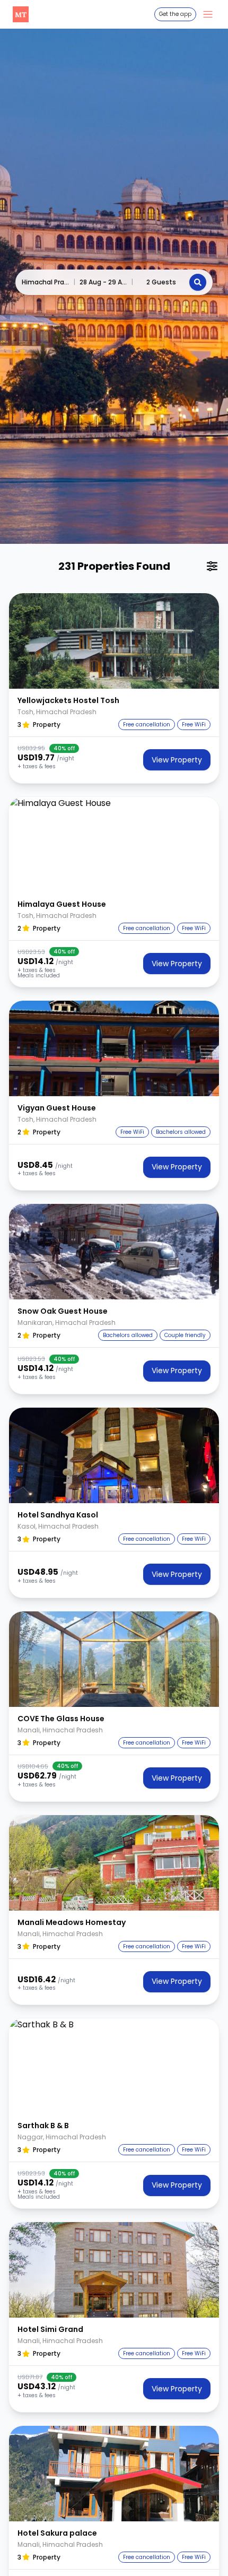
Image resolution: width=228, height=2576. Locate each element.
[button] (114, 641)
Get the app (175, 14)
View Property (177, 760)
